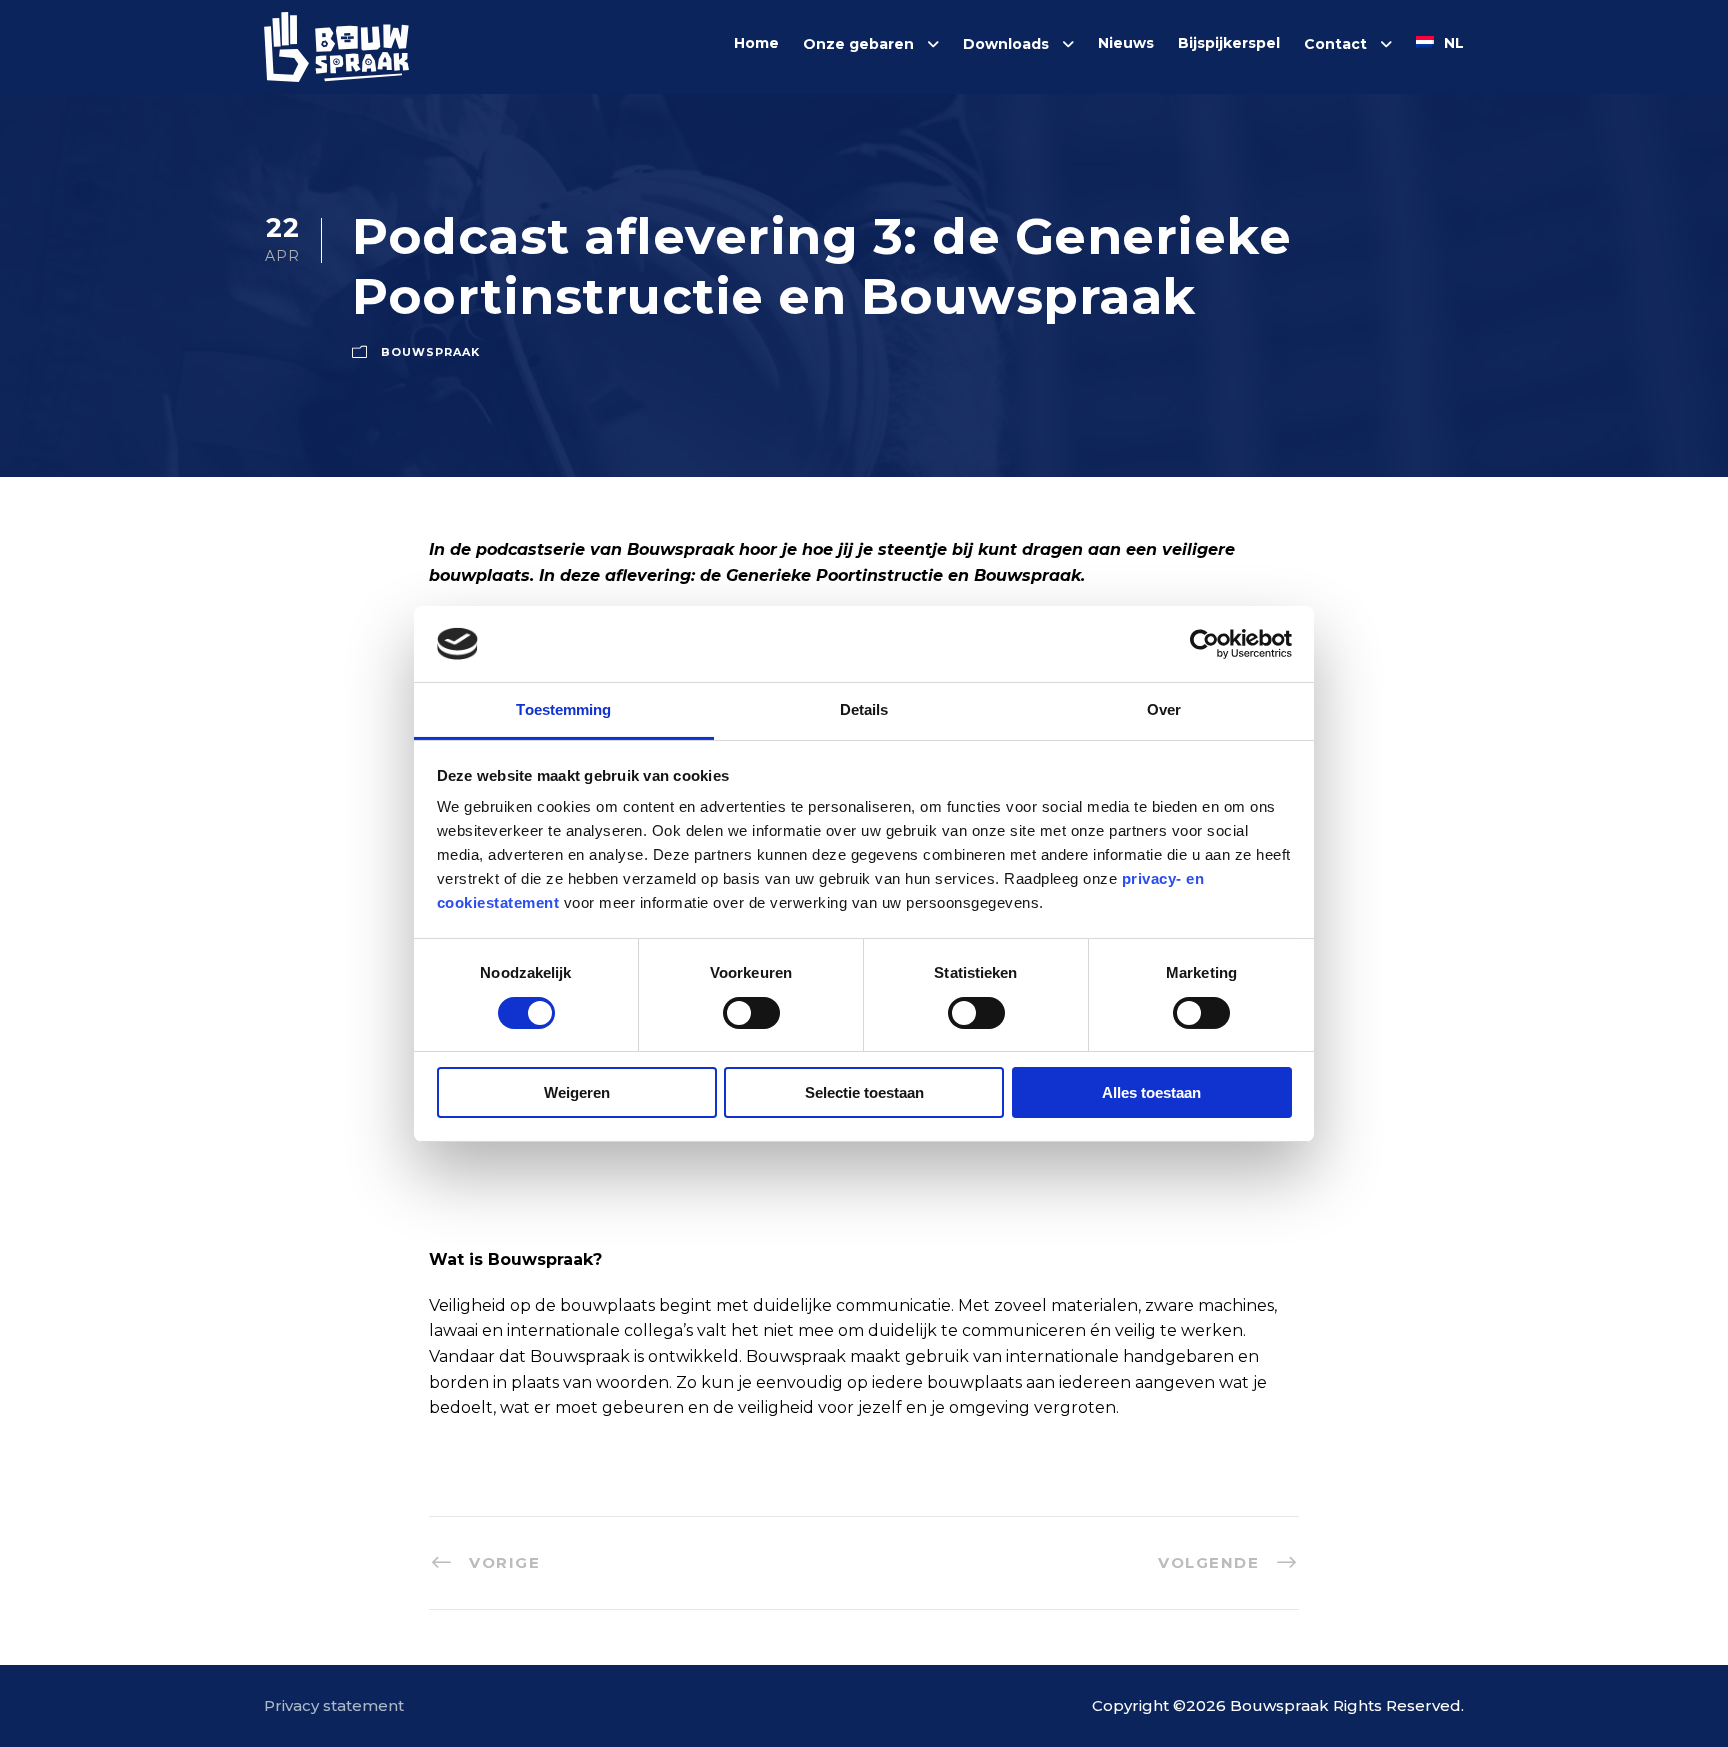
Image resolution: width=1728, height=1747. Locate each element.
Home (756, 43)
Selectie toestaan (864, 1092)
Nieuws (1126, 43)
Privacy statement (334, 1705)
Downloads (1006, 44)
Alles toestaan (1151, 1092)
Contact (1335, 44)
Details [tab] (864, 709)
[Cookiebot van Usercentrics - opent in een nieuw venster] (1204, 644)
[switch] (751, 1013)
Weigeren (577, 1092)
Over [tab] (1164, 709)
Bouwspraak (430, 352)
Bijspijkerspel (1229, 43)
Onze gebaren (858, 44)
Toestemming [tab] (563, 709)
